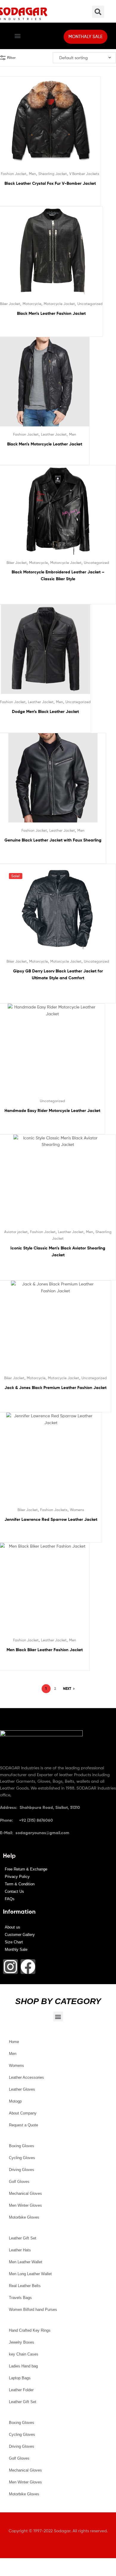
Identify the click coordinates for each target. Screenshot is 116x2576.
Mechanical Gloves (25, 2193)
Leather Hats (20, 2250)
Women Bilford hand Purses (33, 2310)
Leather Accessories (26, 2077)
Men (32, 174)
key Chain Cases (24, 2354)
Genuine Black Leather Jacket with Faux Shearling (53, 840)
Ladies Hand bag (23, 2366)
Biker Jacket (10, 304)
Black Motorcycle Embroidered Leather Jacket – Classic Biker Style (58, 575)
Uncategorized (90, 304)
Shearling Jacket (53, 174)
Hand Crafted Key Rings (30, 2330)
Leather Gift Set (23, 2238)
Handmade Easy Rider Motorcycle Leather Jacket (52, 1111)
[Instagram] (10, 1967)
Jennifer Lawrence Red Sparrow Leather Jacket (51, 1519)
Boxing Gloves (22, 2146)
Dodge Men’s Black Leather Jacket (45, 711)
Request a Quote (23, 2125)
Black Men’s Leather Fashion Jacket (51, 313)
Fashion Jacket (14, 174)
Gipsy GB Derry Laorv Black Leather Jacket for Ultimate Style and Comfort (58, 974)
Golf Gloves (19, 2182)
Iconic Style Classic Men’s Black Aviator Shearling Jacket (58, 1251)
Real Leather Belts (25, 2286)
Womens (77, 1510)
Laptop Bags (20, 2378)
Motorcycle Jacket (59, 304)
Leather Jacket (54, 434)
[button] (17, 36)
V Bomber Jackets (84, 174)
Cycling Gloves (22, 2158)
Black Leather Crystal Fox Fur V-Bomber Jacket (50, 183)
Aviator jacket (16, 1232)
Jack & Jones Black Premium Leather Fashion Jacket (55, 1388)
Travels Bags (20, 2298)
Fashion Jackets (54, 1510)
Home (14, 2042)
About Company (23, 2113)
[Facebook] (28, 1967)
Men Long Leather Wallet (30, 2274)
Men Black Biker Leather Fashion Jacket (45, 1650)
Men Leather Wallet (26, 2262)
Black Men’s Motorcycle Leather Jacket (45, 444)
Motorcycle (32, 304)
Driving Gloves (22, 2170)
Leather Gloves (22, 2089)
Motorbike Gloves (24, 2217)
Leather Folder (21, 2390)
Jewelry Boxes (22, 2342)
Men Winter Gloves (25, 2205)
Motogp (15, 2101)
